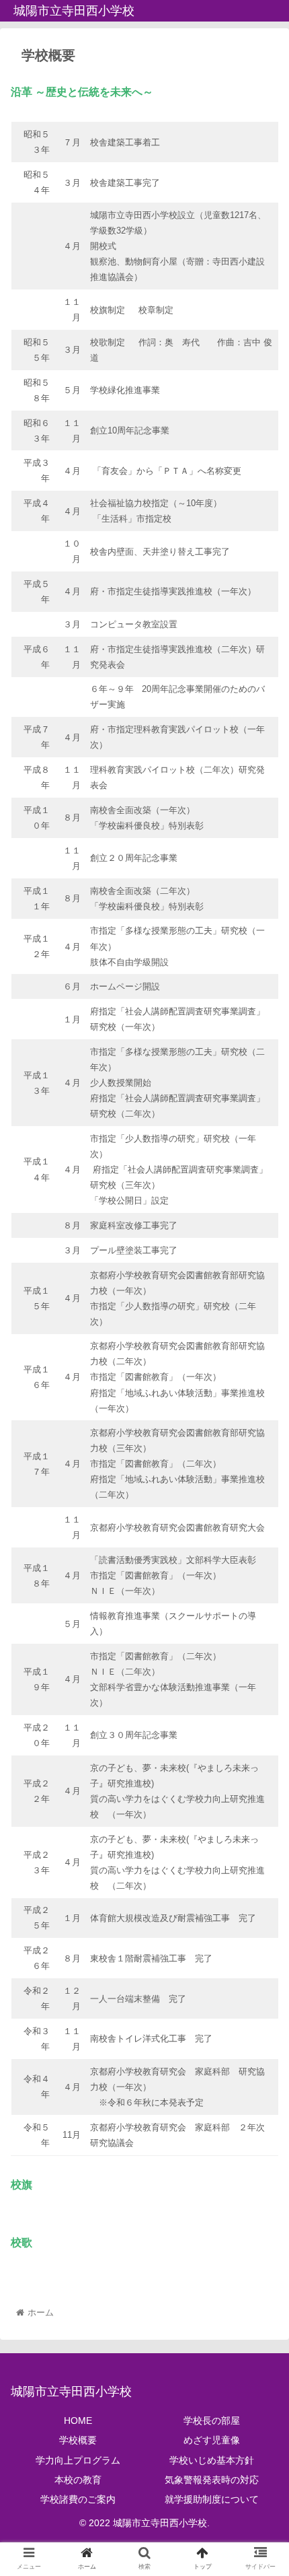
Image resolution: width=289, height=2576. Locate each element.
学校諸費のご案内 (78, 2499)
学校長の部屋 (212, 2421)
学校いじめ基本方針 (212, 2460)
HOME (78, 2421)
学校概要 (78, 2440)
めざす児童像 (212, 2440)
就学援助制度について (212, 2499)
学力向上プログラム (78, 2460)
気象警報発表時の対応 (212, 2480)
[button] (261, 1657)
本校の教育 (78, 2480)
